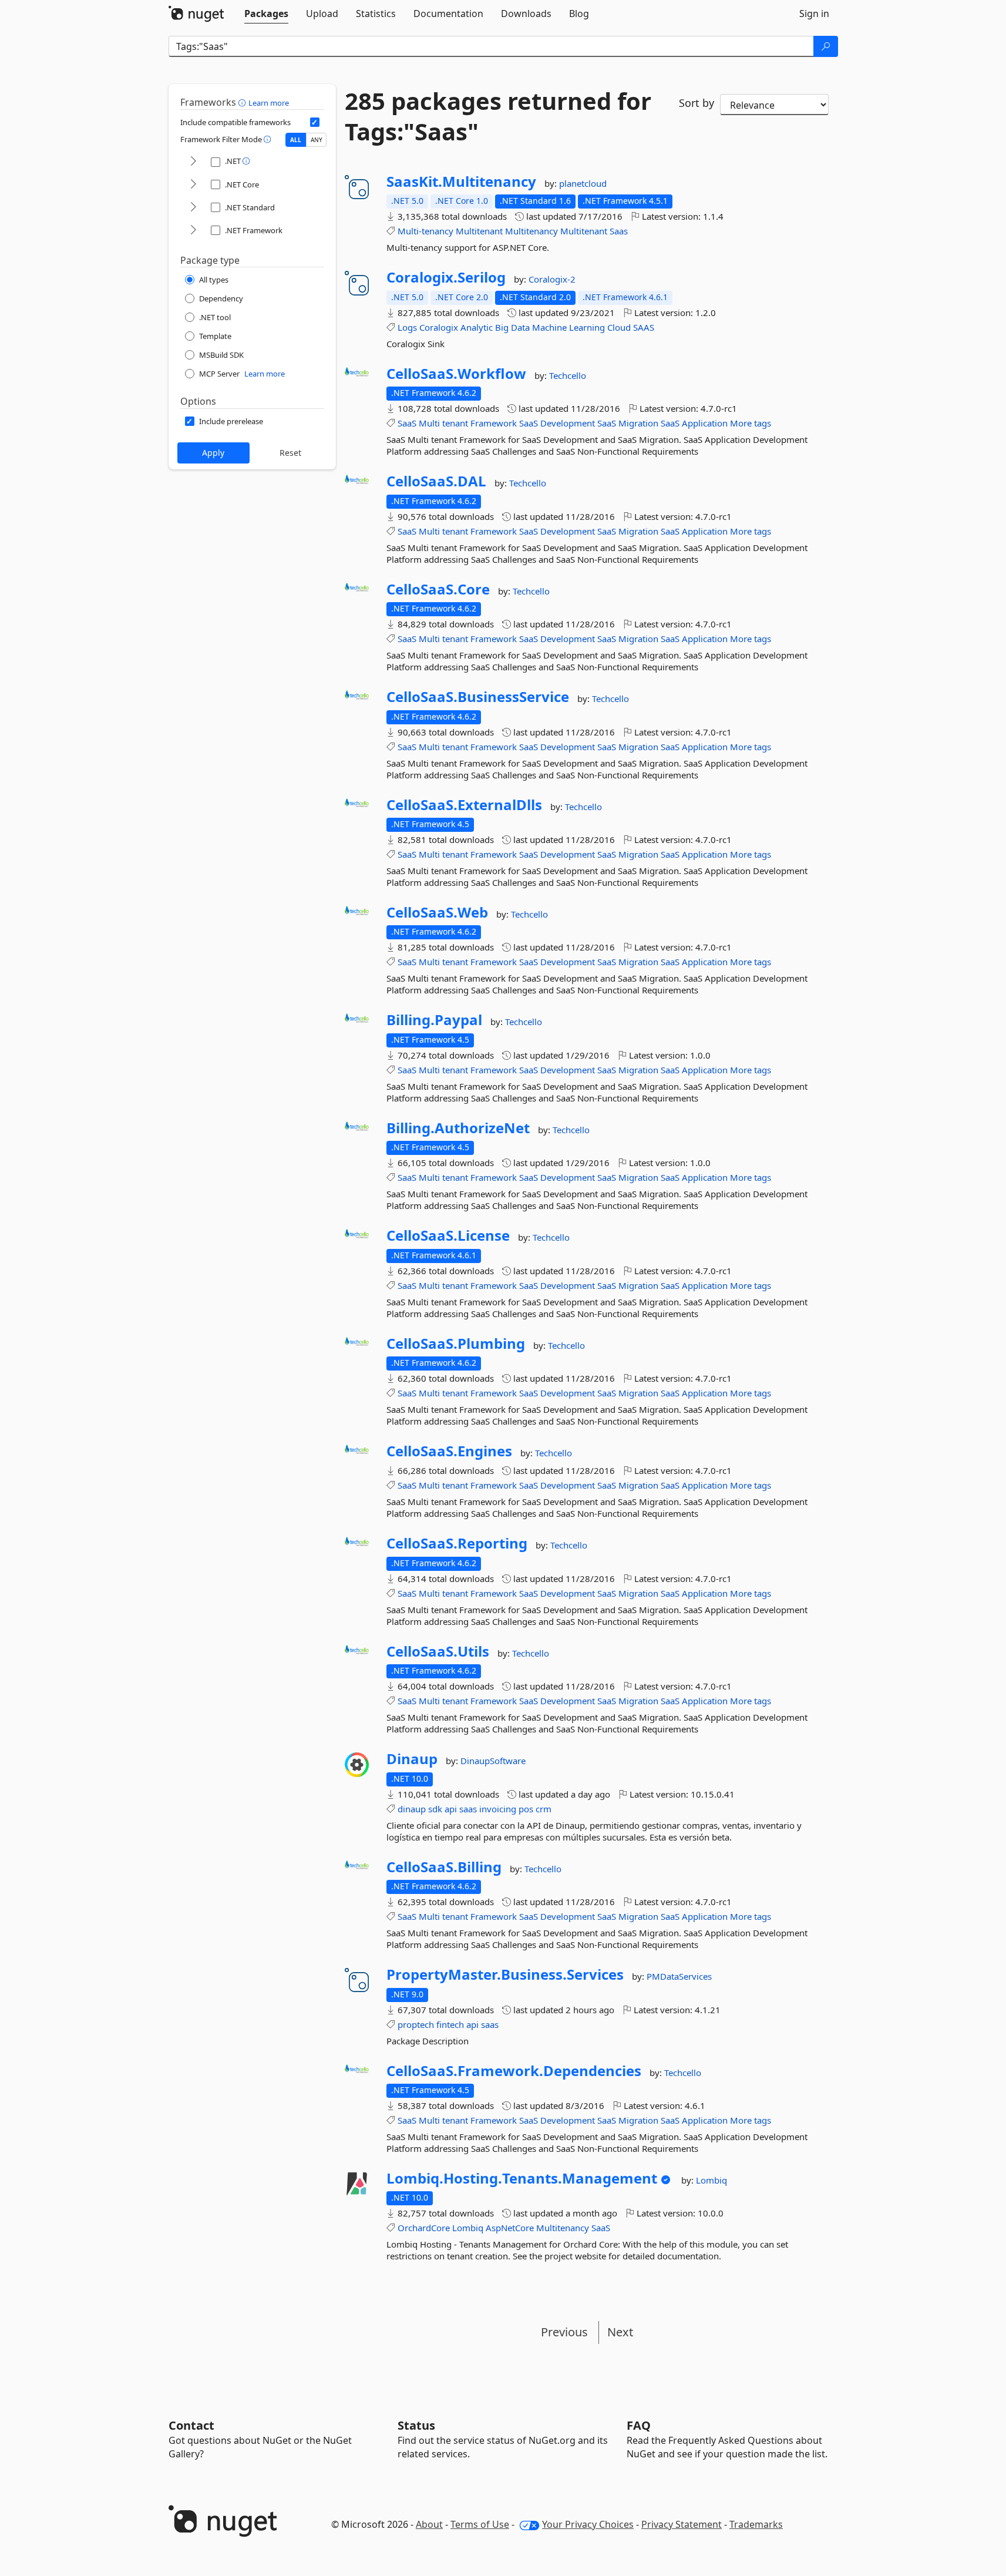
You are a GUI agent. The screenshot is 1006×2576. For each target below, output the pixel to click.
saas (468, 1809)
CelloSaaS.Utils (438, 1651)
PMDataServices (679, 1976)
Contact (191, 2425)
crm (544, 1809)
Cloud (619, 327)
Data (520, 327)
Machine (549, 327)
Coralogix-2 (552, 279)
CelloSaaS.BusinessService (478, 697)
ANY (317, 140)
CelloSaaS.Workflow (456, 374)
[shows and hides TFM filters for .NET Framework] (193, 231)
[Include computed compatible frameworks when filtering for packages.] (315, 122)
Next (620, 2332)
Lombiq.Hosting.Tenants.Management (522, 2178)
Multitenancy (531, 231)
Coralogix (439, 327)
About (429, 2524)
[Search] (826, 46)
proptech (416, 2024)
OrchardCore (424, 2228)
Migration (638, 423)
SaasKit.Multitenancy (461, 182)
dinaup (412, 1809)
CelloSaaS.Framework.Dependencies (514, 2071)
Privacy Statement (682, 2524)
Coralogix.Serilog (446, 277)
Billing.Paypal (434, 1020)
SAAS (644, 327)
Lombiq (711, 2180)
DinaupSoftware (493, 1761)
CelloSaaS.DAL (436, 481)
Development (568, 423)
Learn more (269, 103)
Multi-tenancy (425, 231)
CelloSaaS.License (448, 1235)
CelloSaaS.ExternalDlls (464, 805)
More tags (751, 423)
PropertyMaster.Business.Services (505, 1974)
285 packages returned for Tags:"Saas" (498, 116)
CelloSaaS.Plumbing (456, 1344)
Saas (619, 231)
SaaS (407, 423)
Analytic (477, 327)
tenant (455, 423)
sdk (435, 1809)
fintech (450, 2024)
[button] (243, 102)
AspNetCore (510, 2228)
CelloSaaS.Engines (449, 1451)
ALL (296, 140)
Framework (494, 423)
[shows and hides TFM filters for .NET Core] (193, 185)
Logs (407, 327)
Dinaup (412, 1759)
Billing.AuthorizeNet (458, 1128)
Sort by (697, 103)
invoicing (498, 1809)
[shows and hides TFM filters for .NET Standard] (193, 208)
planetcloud (583, 183)
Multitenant (479, 231)
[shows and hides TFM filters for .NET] (193, 162)
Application (705, 423)
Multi (429, 423)
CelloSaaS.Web (437, 912)
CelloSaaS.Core (438, 589)
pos (526, 1809)
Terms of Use (480, 2524)
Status (416, 2425)
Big (502, 327)
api (451, 1809)
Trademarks (756, 2524)
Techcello (568, 375)
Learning (587, 327)
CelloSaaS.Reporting (457, 1543)
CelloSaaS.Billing (444, 1867)
